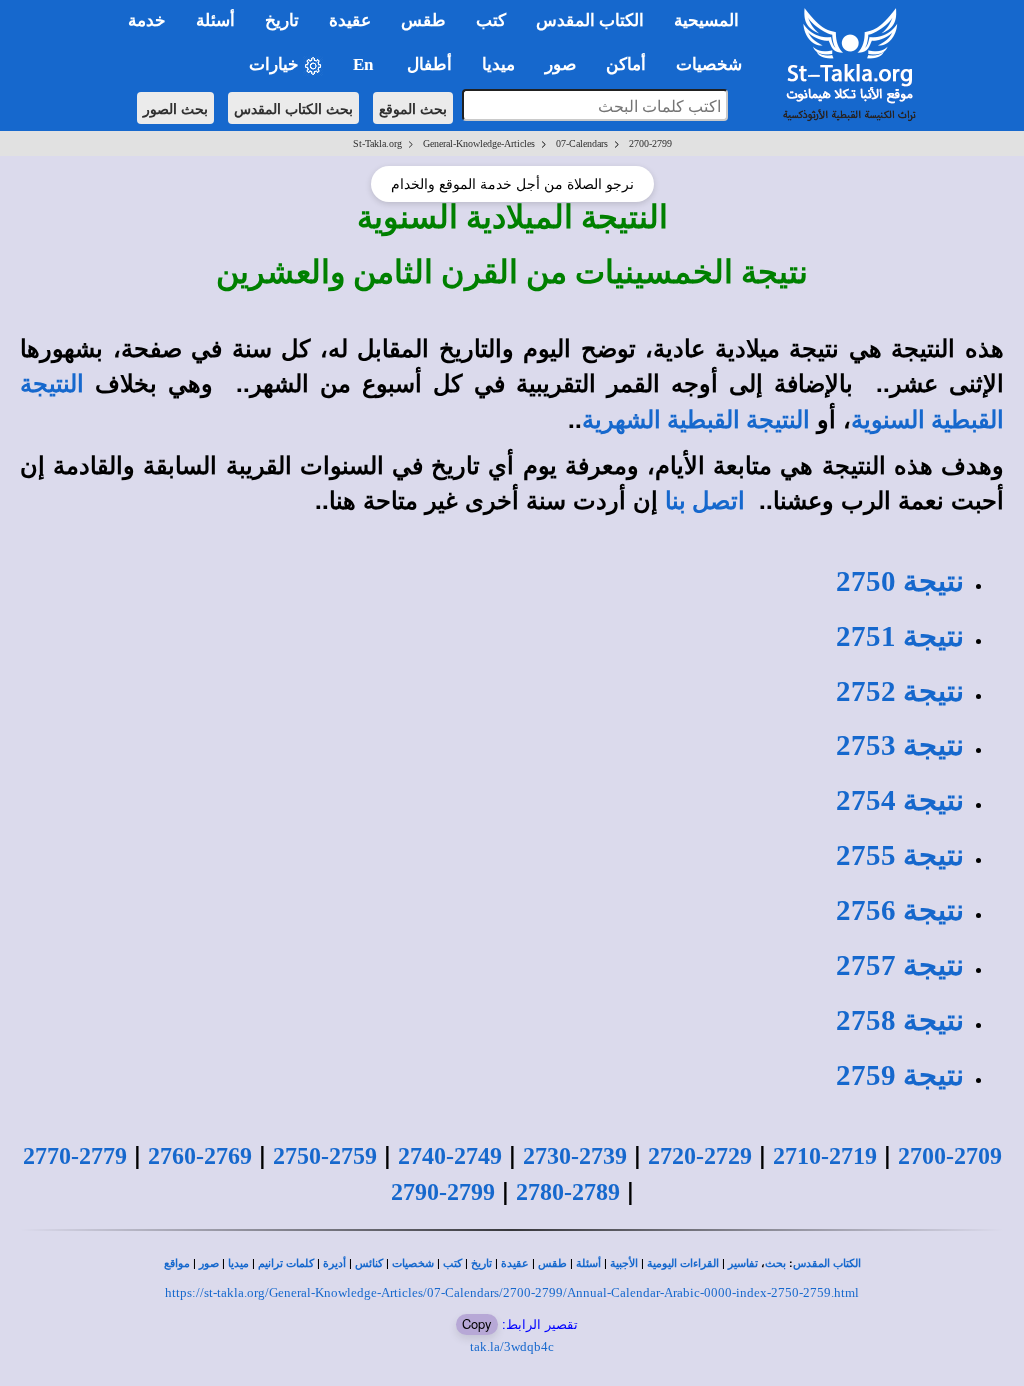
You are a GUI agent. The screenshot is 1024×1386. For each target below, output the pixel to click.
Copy (477, 1323)
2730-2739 (575, 1156)
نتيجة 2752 (900, 691)
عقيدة (515, 1263)
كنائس (369, 1263)
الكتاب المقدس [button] (590, 20)
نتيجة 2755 (900, 855)
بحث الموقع (413, 108)
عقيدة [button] (350, 20)
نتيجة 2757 (900, 965)
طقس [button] (423, 20)
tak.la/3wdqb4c (512, 1346)
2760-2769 (200, 1156)
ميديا (238, 1263)
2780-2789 (568, 1192)
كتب (452, 1263)
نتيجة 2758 (900, 1020)
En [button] (365, 64)
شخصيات (413, 1263)
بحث (775, 1263)
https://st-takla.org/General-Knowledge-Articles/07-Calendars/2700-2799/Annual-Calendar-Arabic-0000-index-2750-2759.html (512, 1292)
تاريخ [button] (282, 20)
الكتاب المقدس (827, 1263)
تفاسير (743, 1263)
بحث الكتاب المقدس (293, 108)
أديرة (334, 1263)
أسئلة (588, 1263)
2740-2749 (450, 1156)
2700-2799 (650, 143)
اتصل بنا (705, 501)
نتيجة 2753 (900, 745)
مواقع (177, 1263)
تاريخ (481, 1263)
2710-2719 (825, 1156)
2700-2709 (950, 1156)
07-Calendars (582, 143)
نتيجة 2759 (900, 1075)
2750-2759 (325, 1156)
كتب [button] (491, 20)
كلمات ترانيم (286, 1263)
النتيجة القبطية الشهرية (696, 420)
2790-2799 (443, 1192)
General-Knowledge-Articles (479, 143)
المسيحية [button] (706, 20)
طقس (552, 1263)
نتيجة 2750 (900, 581)
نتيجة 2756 (900, 910)
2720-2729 (700, 1156)
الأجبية (624, 1263)
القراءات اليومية (683, 1263)
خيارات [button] (276, 64)
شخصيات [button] (715, 64)
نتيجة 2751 (900, 636)
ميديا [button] (498, 64)
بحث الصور (175, 108)
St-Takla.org (377, 143)
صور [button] (560, 64)
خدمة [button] (147, 20)
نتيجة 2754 (900, 800)
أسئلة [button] (215, 20)
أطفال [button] (429, 64)
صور (209, 1263)
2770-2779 (75, 1156)
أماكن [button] (626, 64)
